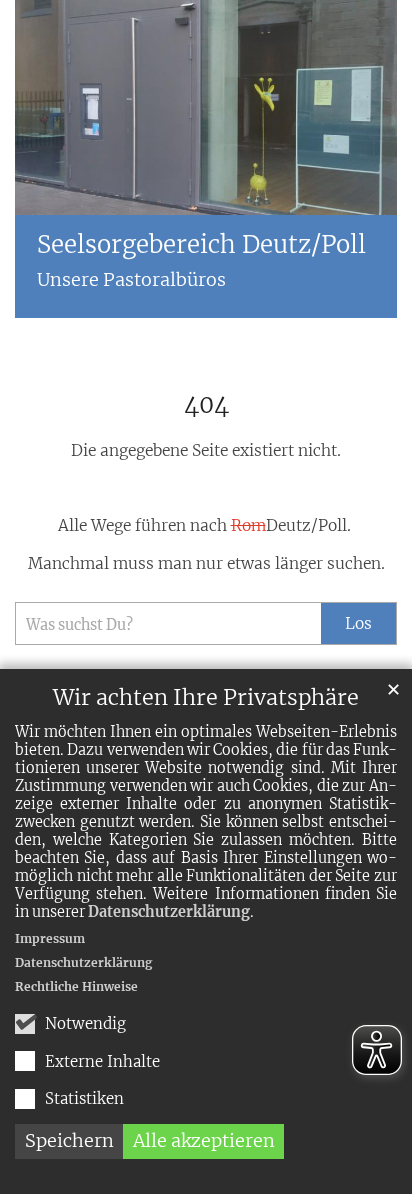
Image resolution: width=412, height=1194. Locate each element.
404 (206, 405)
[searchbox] (168, 623)
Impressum (50, 938)
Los (358, 623)
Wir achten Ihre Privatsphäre (206, 697)
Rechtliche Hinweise (76, 986)
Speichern (69, 1140)
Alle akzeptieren (204, 1140)
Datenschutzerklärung (169, 912)
